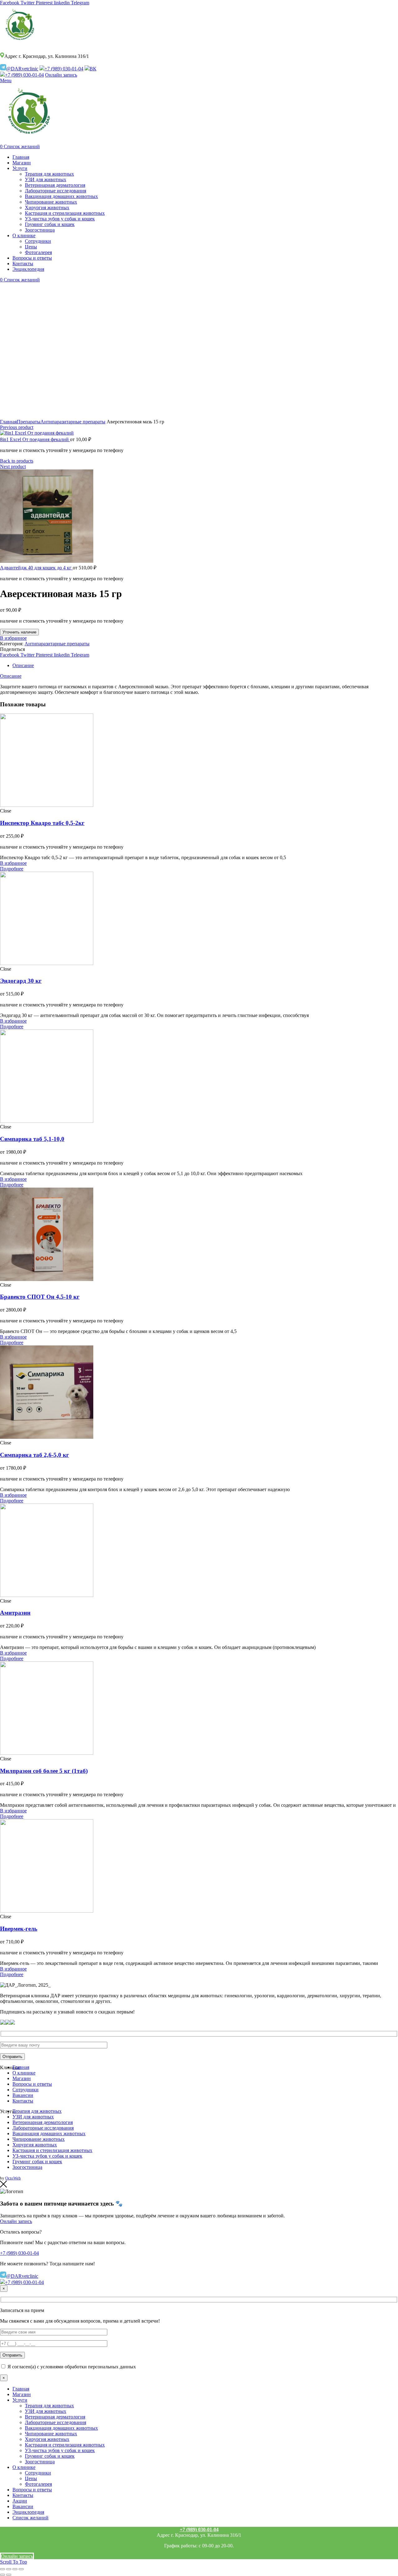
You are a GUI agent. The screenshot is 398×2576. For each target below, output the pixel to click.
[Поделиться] (9, 2569)
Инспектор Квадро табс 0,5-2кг (42, 823)
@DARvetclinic (22, 69)
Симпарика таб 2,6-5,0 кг (35, 1455)
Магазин (22, 2078)
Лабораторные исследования (43, 2128)
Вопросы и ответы (32, 2084)
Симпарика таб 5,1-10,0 (32, 1139)
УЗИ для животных (33, 2117)
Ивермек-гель (19, 1929)
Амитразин (15, 1613)
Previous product (17, 427)
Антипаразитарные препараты (73, 422)
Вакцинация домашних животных (49, 2133)
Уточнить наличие (19, 632)
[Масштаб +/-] (21, 2569)
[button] (12, 869)
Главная (8, 422)
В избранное (13, 638)
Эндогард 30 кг (21, 981)
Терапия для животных (37, 2111)
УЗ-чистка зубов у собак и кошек (47, 2156)
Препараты (29, 422)
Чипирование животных (39, 2139)
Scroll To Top (14, 2562)
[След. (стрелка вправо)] (9, 2575)
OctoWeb (13, 2178)
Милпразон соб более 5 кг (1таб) (44, 1771)
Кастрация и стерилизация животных (52, 2150)
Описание (23, 665)
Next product (13, 466)
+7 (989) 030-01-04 (64, 69)
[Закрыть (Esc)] (2, 2569)
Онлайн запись (61, 75)
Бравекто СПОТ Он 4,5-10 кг (40, 1297)
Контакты (23, 2101)
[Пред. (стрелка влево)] (2, 2575)
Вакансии (23, 2095)
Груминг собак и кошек (37, 2162)
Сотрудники (25, 2090)
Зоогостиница (27, 2167)
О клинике (24, 2073)
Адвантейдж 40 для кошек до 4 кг (36, 568)
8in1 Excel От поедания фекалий (35, 439)
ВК (93, 69)
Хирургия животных (35, 2145)
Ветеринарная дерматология (43, 2122)
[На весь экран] (15, 2569)
